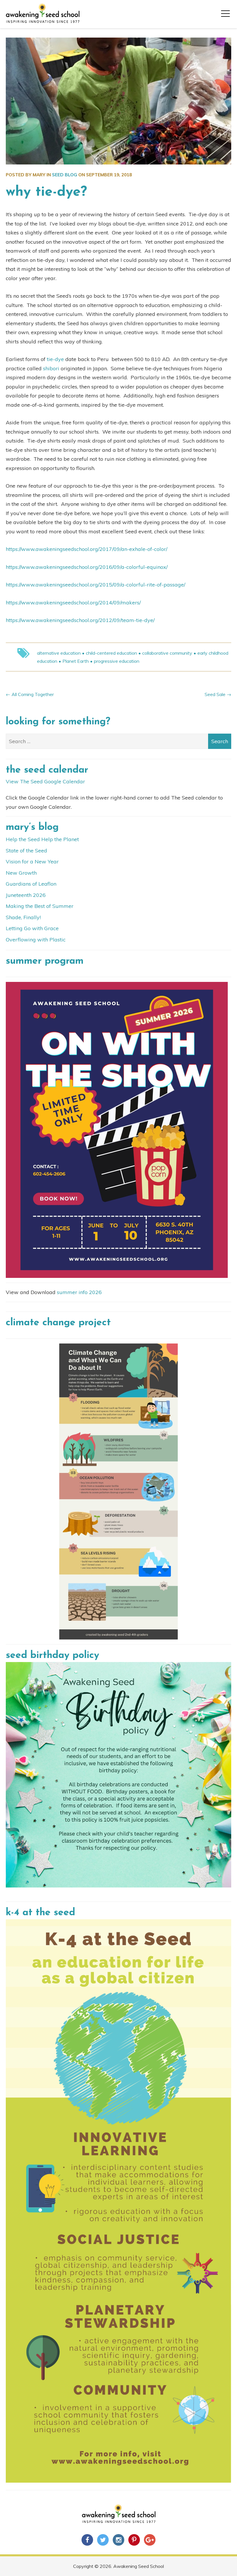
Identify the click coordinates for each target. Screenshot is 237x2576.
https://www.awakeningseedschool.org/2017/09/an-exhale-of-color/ (87, 549)
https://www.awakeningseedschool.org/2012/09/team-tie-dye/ (80, 620)
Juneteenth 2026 (26, 895)
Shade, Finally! (23, 917)
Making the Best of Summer (40, 906)
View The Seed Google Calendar (45, 781)
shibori (51, 368)
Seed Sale (215, 694)
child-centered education (111, 653)
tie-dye (55, 359)
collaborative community (167, 653)
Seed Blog (65, 175)
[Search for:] (118, 741)
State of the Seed (26, 851)
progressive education (117, 661)
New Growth (21, 873)
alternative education (59, 653)
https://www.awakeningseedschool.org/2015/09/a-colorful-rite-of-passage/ (96, 585)
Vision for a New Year (32, 862)
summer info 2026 (79, 1292)
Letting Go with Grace (32, 928)
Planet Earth (76, 661)
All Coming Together (33, 694)
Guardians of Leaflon (31, 884)
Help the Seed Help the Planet (42, 839)
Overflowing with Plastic (36, 940)
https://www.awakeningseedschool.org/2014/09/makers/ (73, 603)
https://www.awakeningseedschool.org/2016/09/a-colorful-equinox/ (87, 567)
